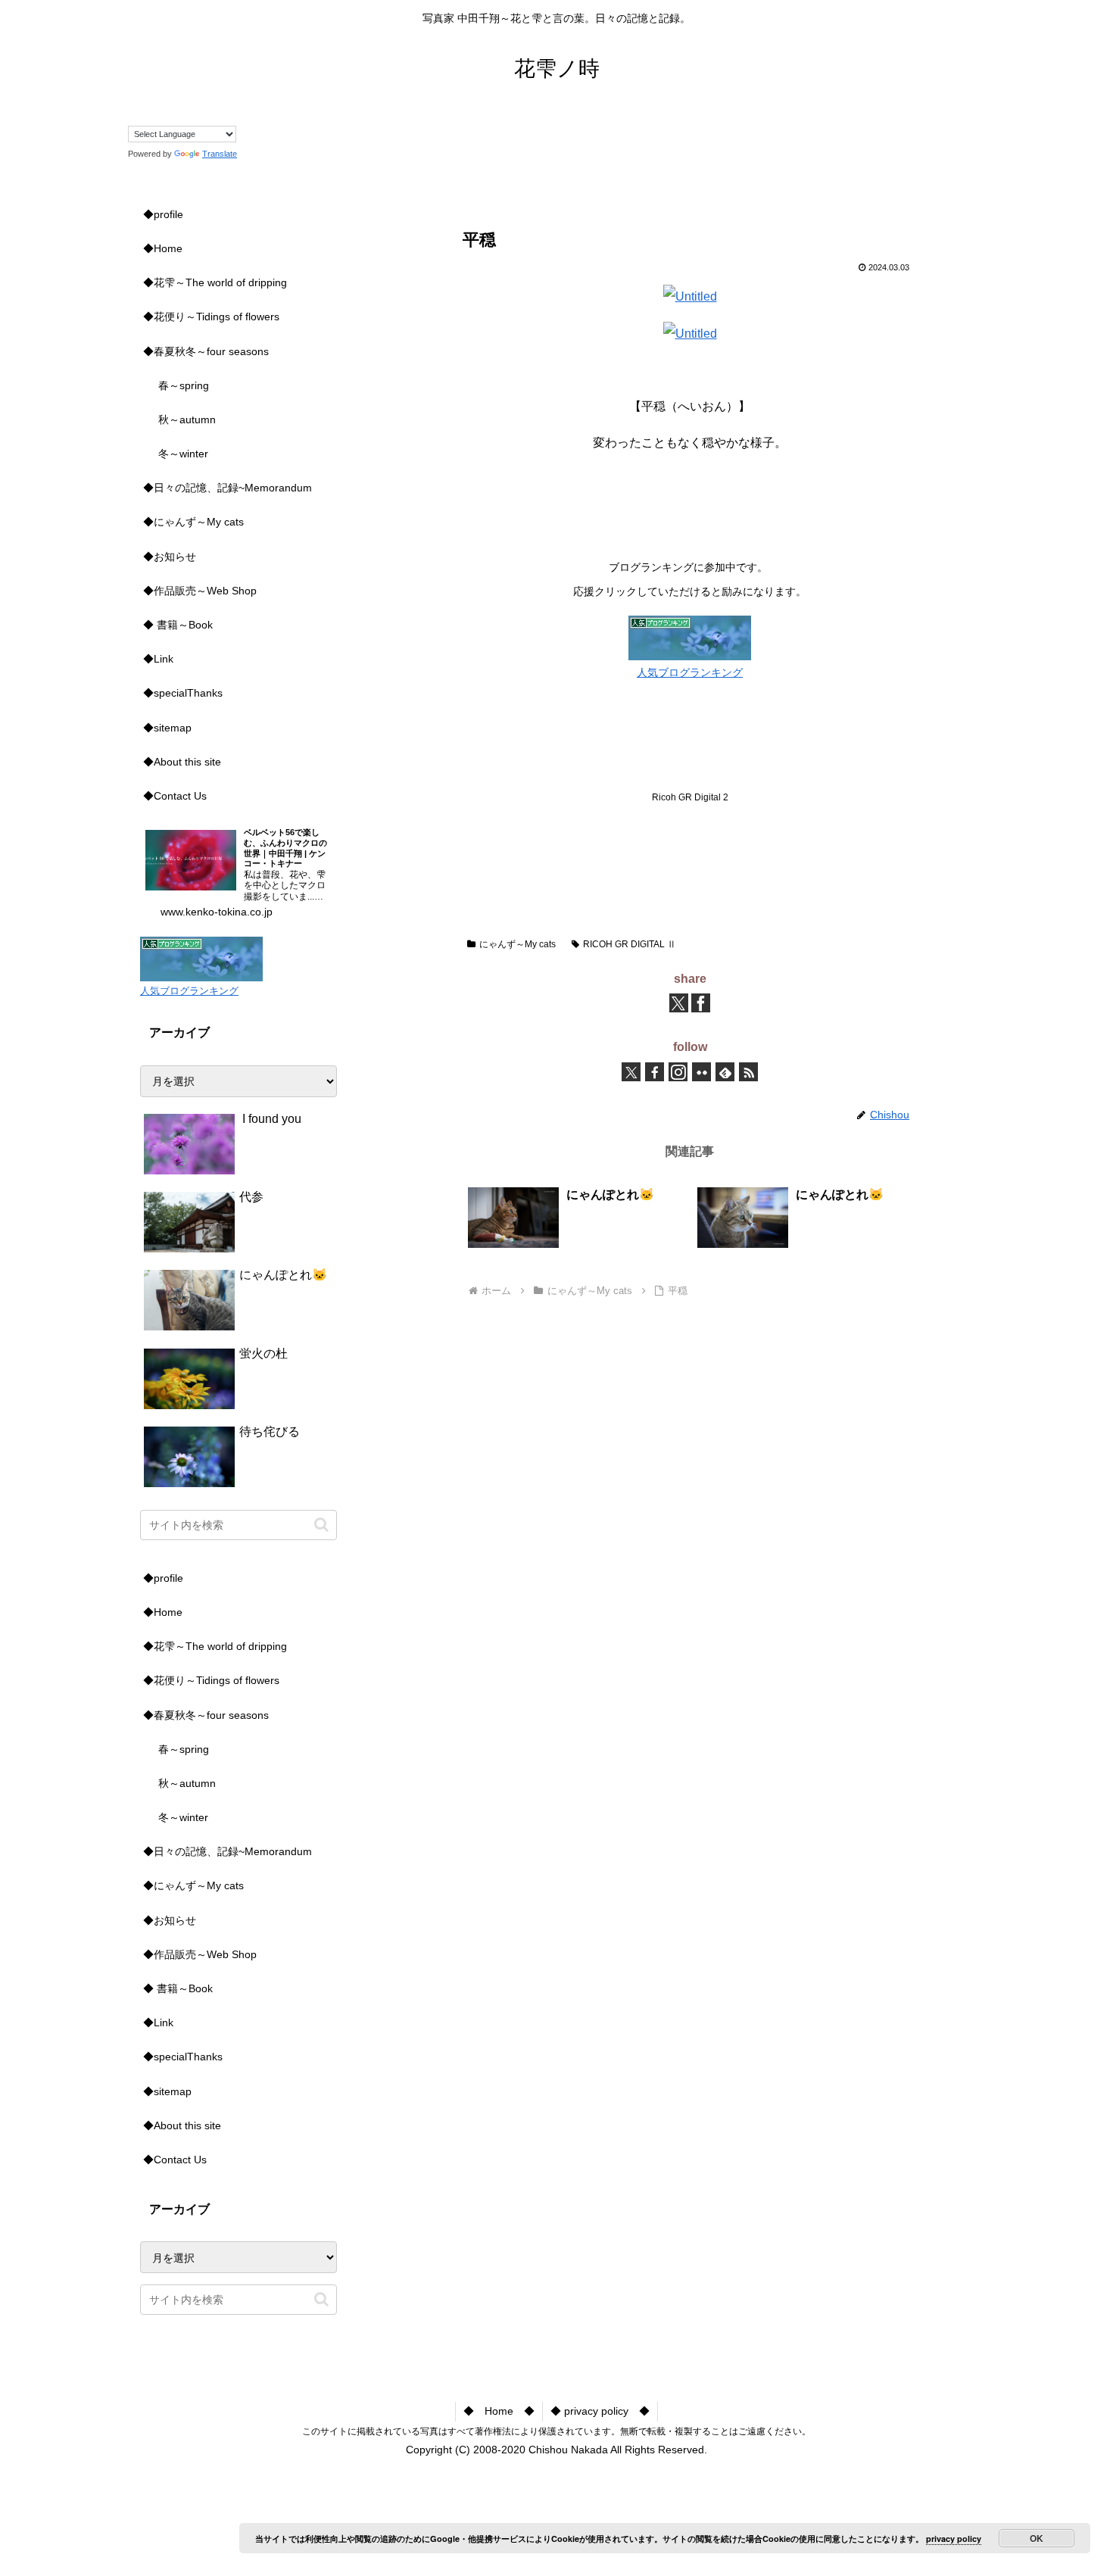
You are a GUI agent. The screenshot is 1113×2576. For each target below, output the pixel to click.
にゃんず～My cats (518, 944)
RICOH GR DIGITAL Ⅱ (630, 944)
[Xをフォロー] (631, 1072)
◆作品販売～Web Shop (200, 591)
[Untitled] (690, 296)
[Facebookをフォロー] (655, 1072)
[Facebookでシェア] (701, 1003)
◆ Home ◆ (499, 2411)
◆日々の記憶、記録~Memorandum (228, 488)
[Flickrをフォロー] (701, 1072)
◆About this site (182, 762)
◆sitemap (167, 728)
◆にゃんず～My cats (193, 522)
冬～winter (183, 454)
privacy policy (954, 2539)
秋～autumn (187, 419)
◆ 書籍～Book (178, 625)
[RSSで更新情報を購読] (748, 1072)
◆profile (163, 214)
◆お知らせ (170, 557)
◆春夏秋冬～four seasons (206, 351)
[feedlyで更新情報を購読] (725, 1072)
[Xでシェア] (679, 1003)
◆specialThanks (183, 693)
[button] (321, 1525)
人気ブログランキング (690, 672)
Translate (220, 154)
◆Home (163, 248)
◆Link (158, 659)
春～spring (184, 385)
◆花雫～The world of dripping (215, 282)
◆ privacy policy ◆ (600, 2411)
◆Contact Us (175, 796)
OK (1037, 2538)
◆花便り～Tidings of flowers (211, 317)
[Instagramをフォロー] (678, 1072)
